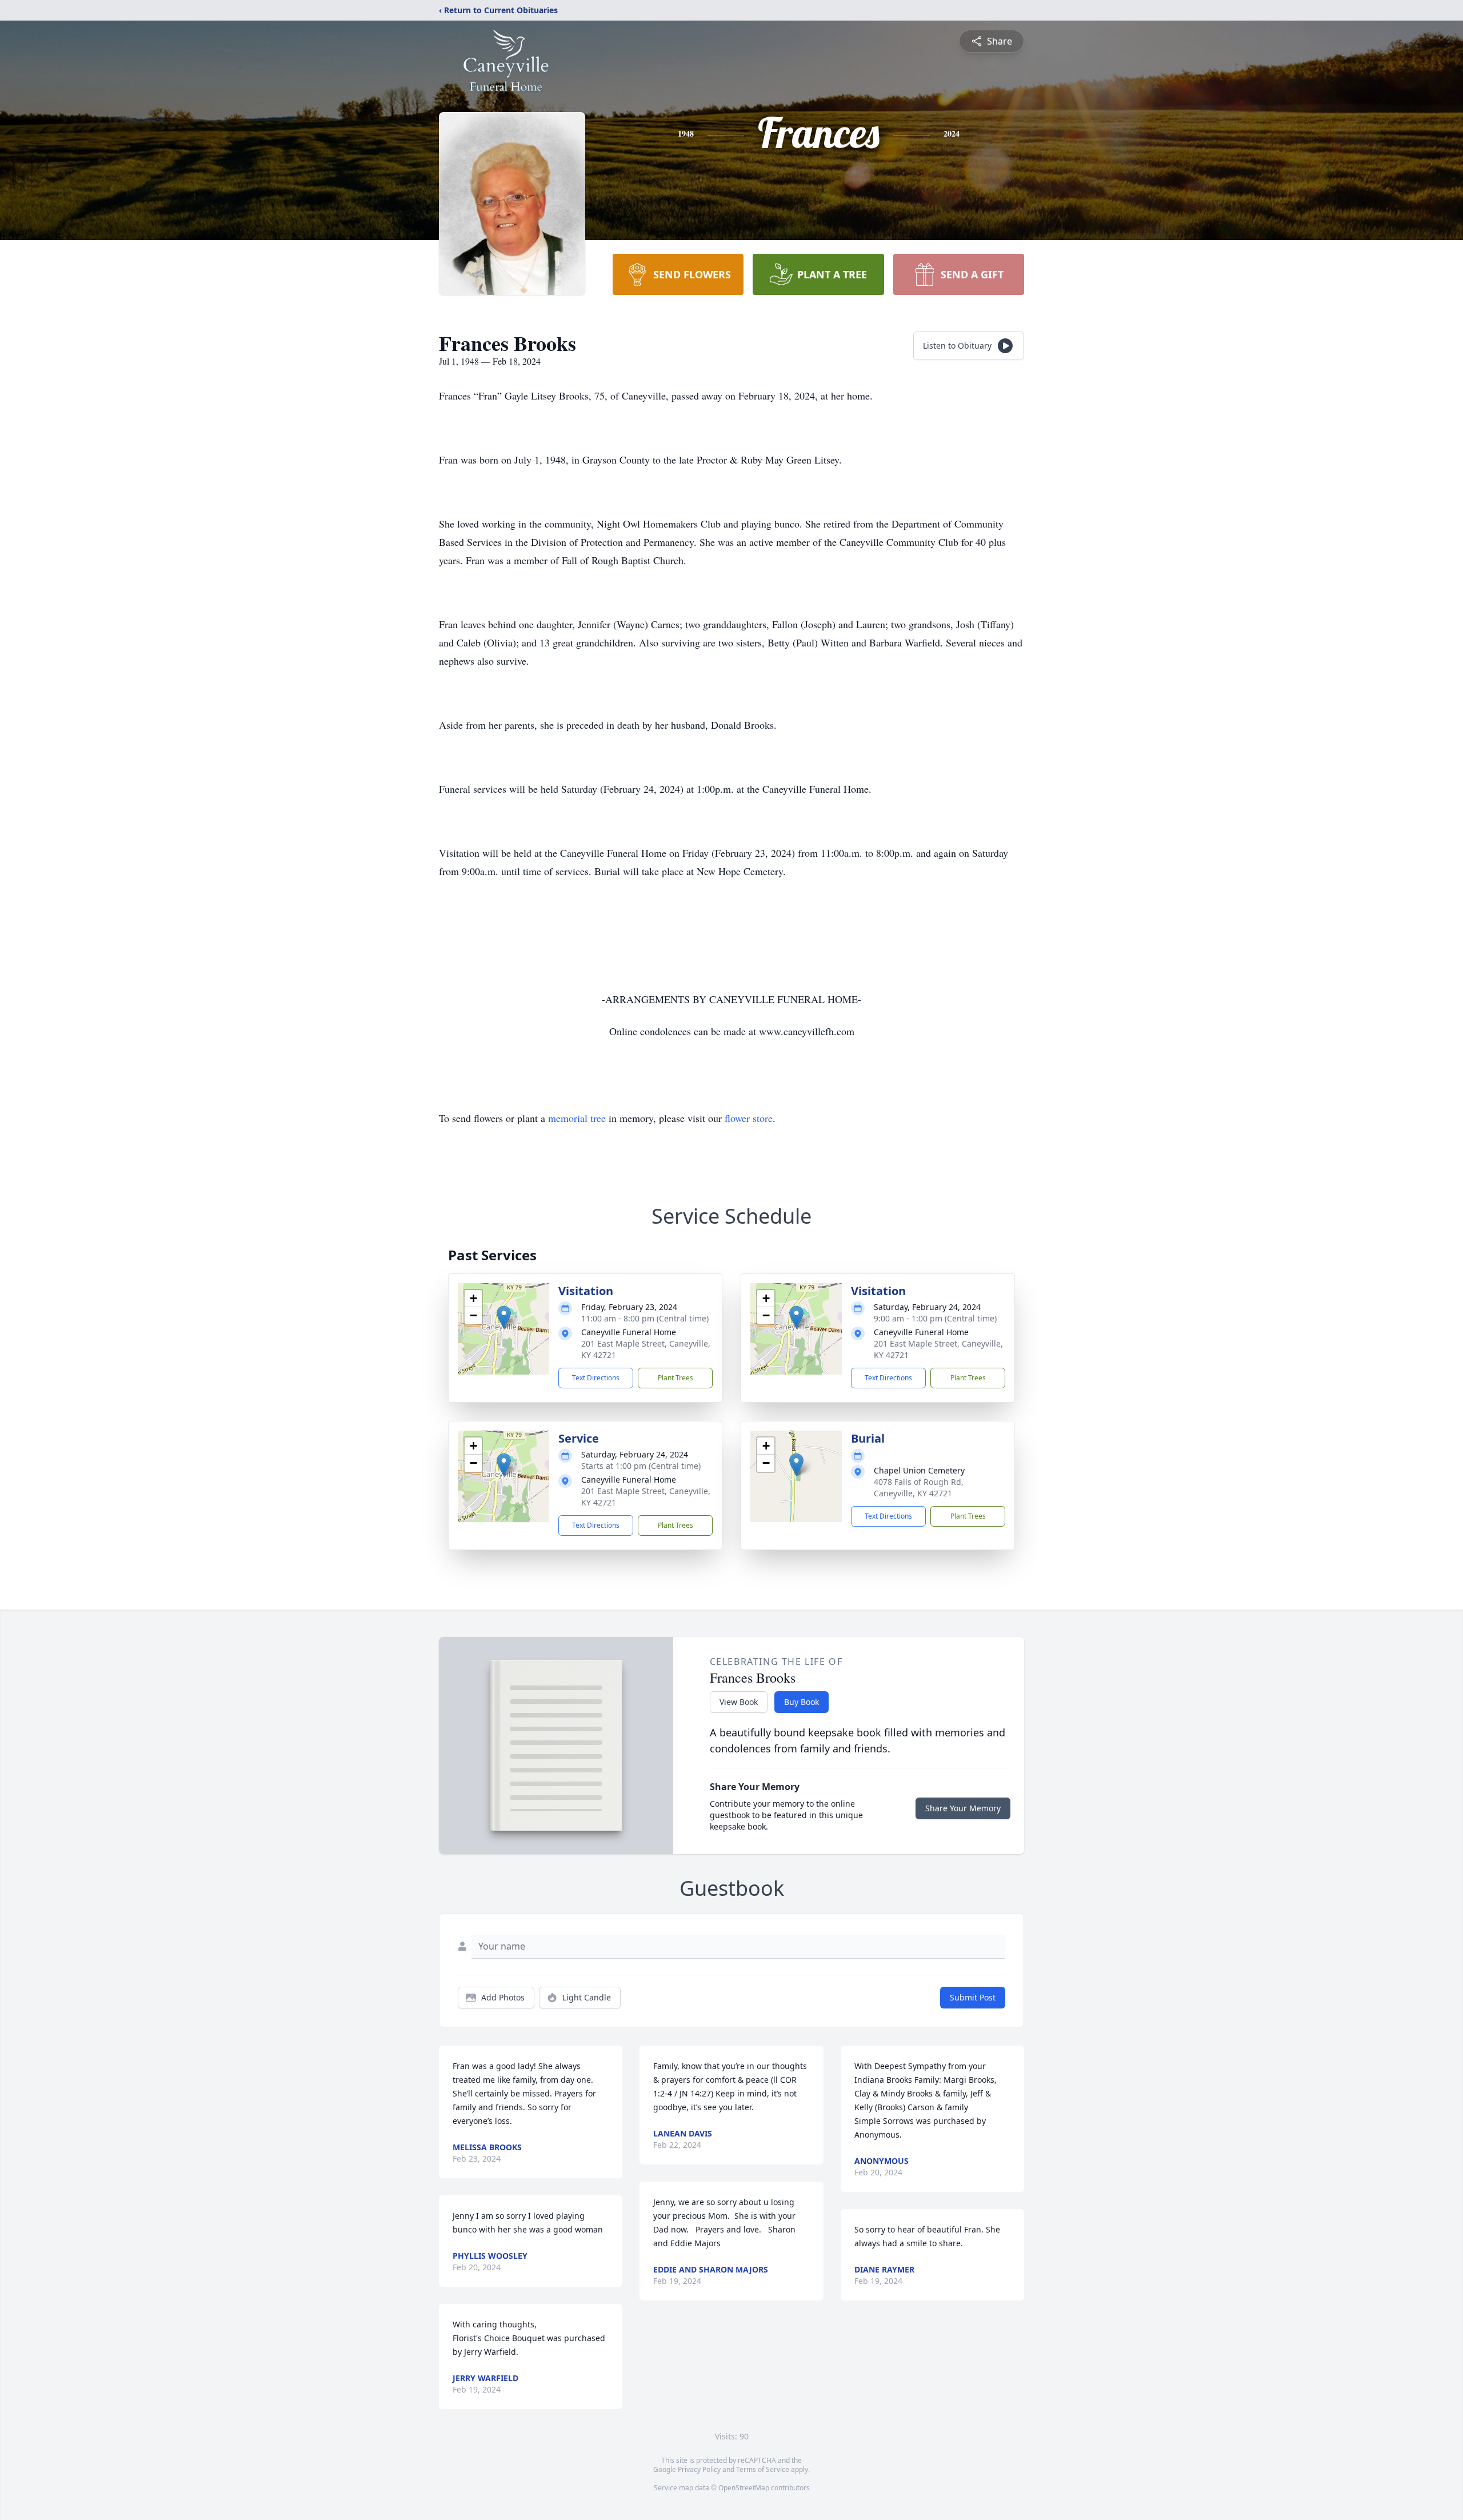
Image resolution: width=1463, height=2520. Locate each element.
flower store (749, 1118)
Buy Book (802, 1702)
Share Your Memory (963, 1808)
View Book (739, 1702)
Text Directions (596, 1378)
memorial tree (577, 1118)
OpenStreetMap (744, 2488)
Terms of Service (763, 2469)
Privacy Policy (699, 2469)
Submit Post (973, 1997)
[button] (504, 1317)
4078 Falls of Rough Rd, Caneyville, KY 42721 (919, 1487)
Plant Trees (675, 1378)
